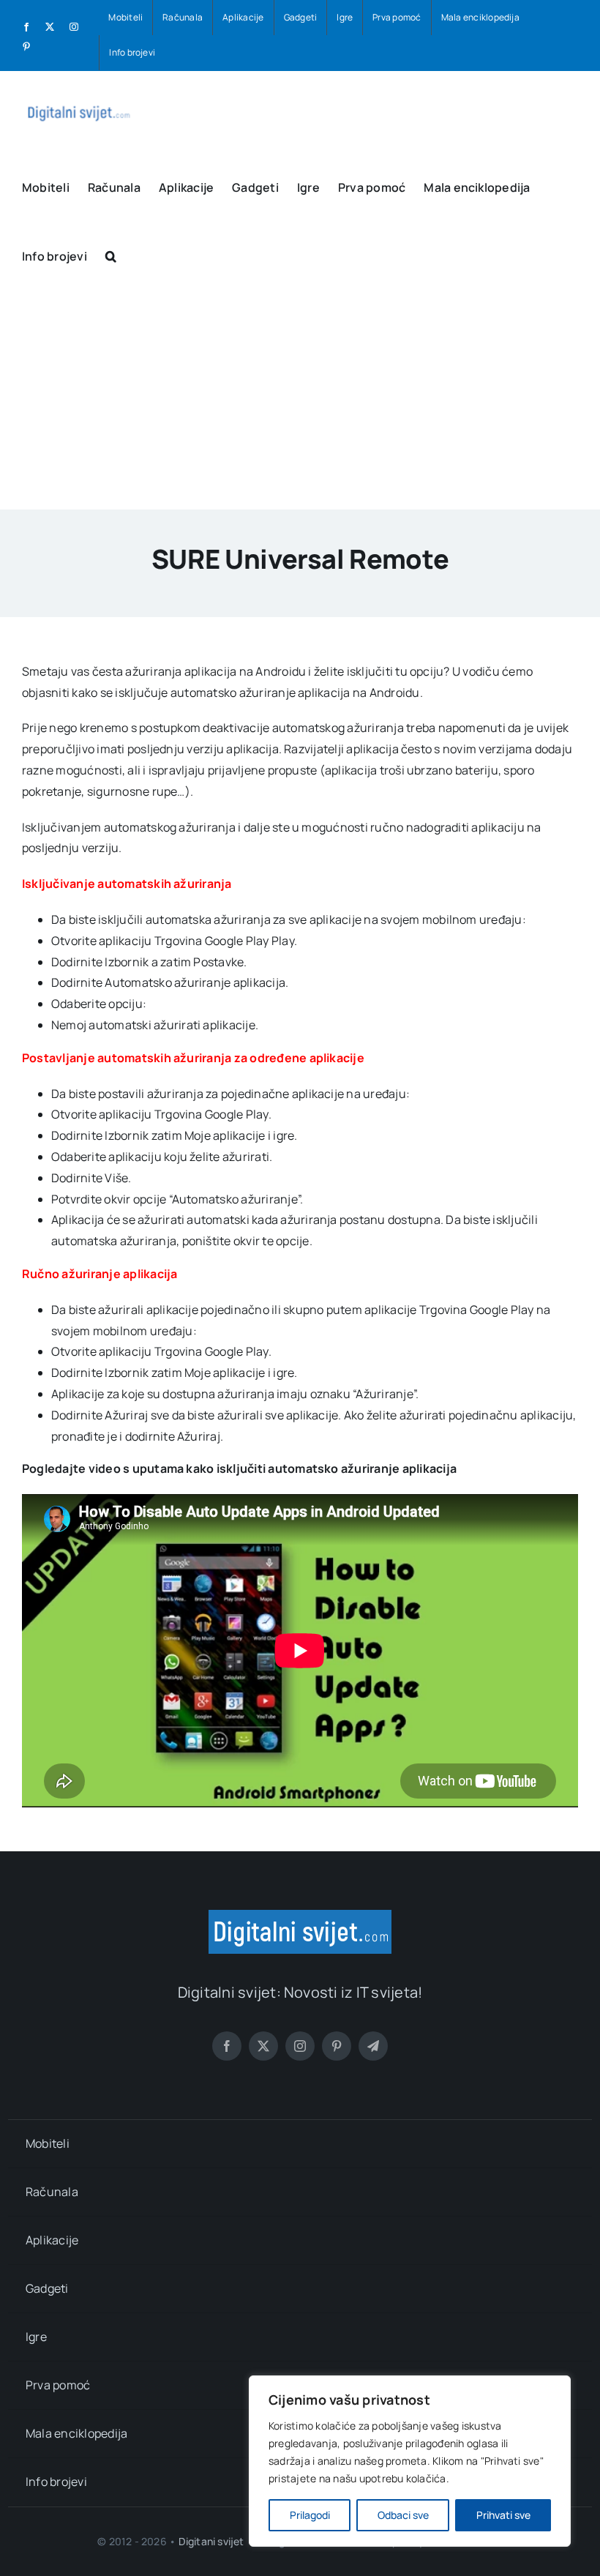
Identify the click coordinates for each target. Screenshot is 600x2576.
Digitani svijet (211, 2541)
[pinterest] (337, 2046)
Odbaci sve (403, 2515)
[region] (410, 2461)
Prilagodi (310, 2515)
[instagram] (300, 2046)
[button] (111, 255)
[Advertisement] (300, 400)
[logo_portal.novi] (300, 1916)
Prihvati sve (503, 2515)
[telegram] (373, 2046)
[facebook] (227, 2046)
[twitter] (263, 2046)
